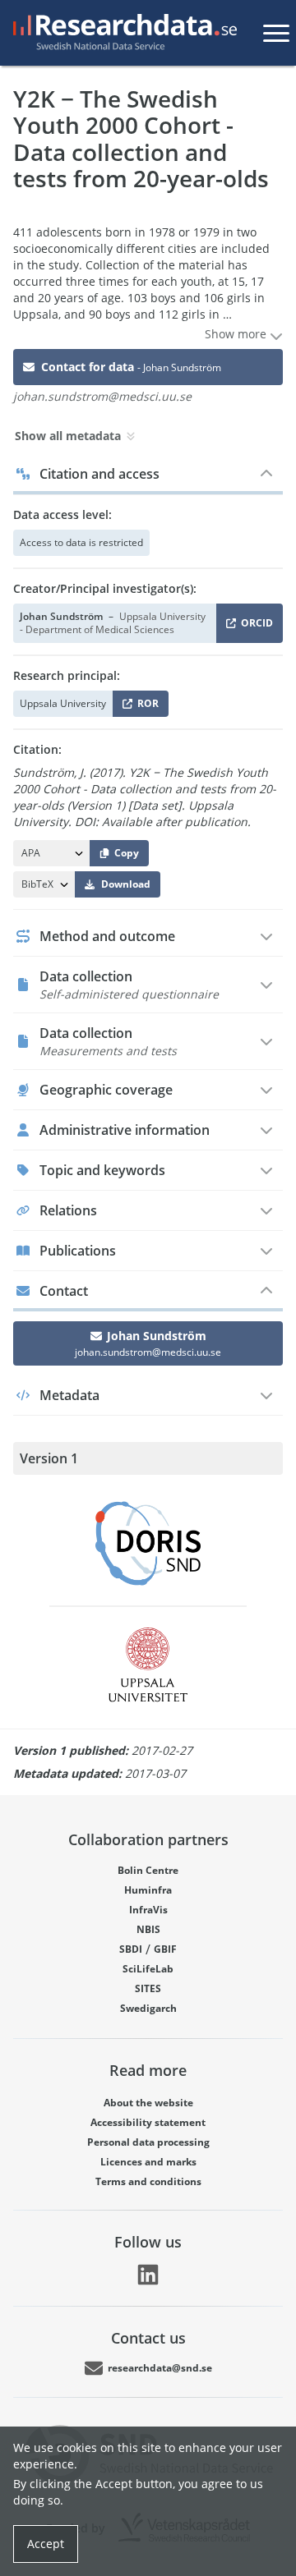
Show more (237, 334)
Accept (46, 2544)
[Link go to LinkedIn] (148, 2275)
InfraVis (148, 1910)
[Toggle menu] (276, 33)
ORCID (254, 626)
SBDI (131, 1949)
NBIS (148, 1929)
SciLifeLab (148, 1969)
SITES (148, 1988)
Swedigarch (148, 2008)
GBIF (165, 1949)
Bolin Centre (148, 1870)
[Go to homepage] (122, 33)
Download (126, 884)
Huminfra (148, 1890)
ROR (145, 707)
